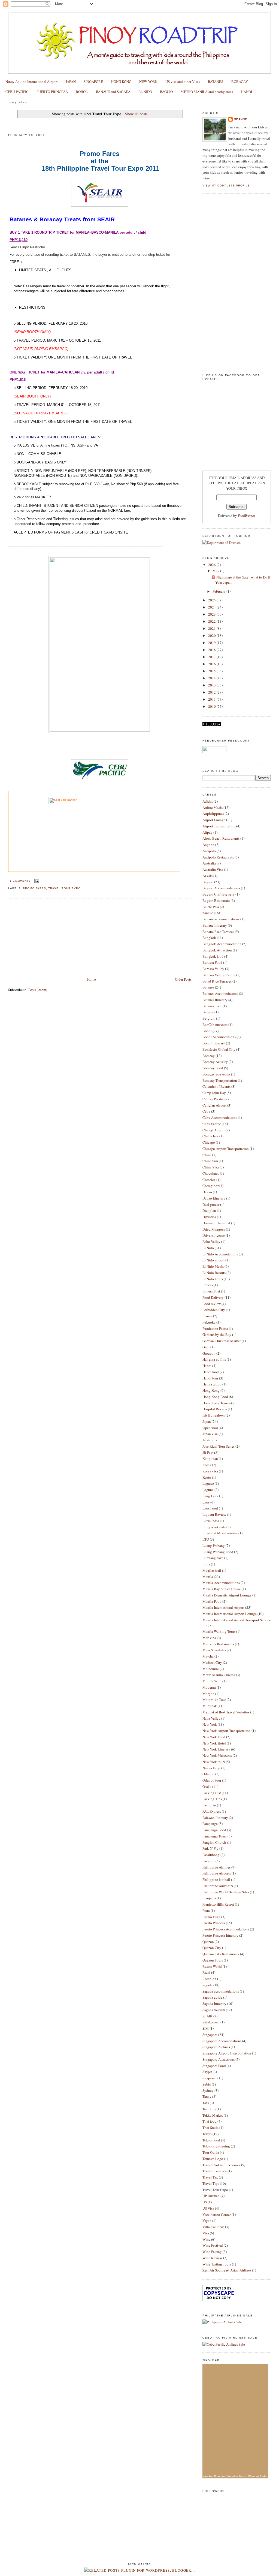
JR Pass (208, 1453)
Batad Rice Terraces (217, 981)
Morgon (208, 1694)
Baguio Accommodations (221, 888)
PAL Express (212, 1811)
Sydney (208, 2090)
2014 (212, 678)
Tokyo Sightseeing (216, 2146)
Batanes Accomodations (220, 993)
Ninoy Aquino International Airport (32, 82)
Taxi (206, 2103)
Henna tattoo (212, 1384)
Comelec (209, 1180)
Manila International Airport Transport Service (237, 1620)
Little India (211, 1521)
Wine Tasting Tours (217, 2264)
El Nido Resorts (214, 1273)
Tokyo (207, 2134)
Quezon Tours (213, 1960)
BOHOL (82, 92)
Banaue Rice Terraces (218, 932)
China (207, 1155)
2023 (212, 614)
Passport (209, 1861)
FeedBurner (246, 516)
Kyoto (207, 1477)
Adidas (208, 801)
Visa (206, 2233)
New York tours (214, 1762)
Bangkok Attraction (217, 950)
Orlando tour (212, 1780)
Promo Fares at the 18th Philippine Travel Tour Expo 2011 (66, 124)
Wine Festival (213, 2245)
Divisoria (209, 1217)
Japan (207, 1421)
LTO (206, 1539)
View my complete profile (226, 186)
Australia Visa (213, 869)
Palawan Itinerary (215, 1818)
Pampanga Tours (215, 1836)
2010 (212, 706)
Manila (208, 1577)
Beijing (208, 1012)
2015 (212, 671)
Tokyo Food (211, 2140)
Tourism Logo (213, 2159)
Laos (206, 1502)
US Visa (208, 2208)
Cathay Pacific (213, 1099)
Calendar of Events (216, 1086)
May (216, 571)
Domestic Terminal (216, 1223)
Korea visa (210, 1471)
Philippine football (216, 1879)
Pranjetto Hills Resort (218, 1904)
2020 (212, 635)
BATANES (216, 82)
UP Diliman (211, 2196)
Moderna (209, 1687)
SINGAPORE (93, 82)
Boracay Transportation (220, 1080)
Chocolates (211, 1173)
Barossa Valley (213, 969)
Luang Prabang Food (218, 1552)
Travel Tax (210, 2177)
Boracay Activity (215, 1062)
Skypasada (210, 2078)
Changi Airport (214, 1130)
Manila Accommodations (221, 1583)
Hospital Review (215, 1409)
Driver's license (214, 1235)
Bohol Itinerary (214, 1043)
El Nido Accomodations (220, 1254)
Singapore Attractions (219, 2059)
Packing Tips (212, 1799)
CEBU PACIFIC (17, 92)
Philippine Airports (217, 1873)
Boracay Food (213, 1068)
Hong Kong (211, 1390)
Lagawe (208, 1483)
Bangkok (209, 938)
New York (210, 1724)
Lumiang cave (213, 1558)
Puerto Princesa (214, 1923)
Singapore (210, 2035)
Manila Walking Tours (219, 1631)
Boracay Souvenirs (216, 1074)
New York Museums (217, 1755)
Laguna (208, 1490)
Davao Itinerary (214, 1198)
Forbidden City (214, 1310)
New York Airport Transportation (227, 1731)
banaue (208, 913)
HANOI (247, 92)
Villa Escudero (213, 2227)
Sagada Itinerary (214, 2003)
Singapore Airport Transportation (227, 2053)
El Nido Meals (213, 1266)
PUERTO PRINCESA (52, 92)
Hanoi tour (210, 1378)
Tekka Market (213, 2115)
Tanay (207, 2096)
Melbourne (211, 1669)
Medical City (212, 1662)
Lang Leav (210, 1496)
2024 (212, 607)
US (205, 2202)
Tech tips (209, 2109)
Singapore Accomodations (222, 2041)
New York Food (214, 1737)
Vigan (207, 2221)
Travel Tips (211, 2183)
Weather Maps (237, 2476)
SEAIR (207, 2016)
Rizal (206, 1972)
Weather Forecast (214, 2476)
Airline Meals (213, 808)
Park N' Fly (210, 1848)
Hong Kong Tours (216, 1403)
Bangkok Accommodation (222, 944)
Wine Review (212, 2258)
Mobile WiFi (212, 1681)
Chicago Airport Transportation (226, 1149)
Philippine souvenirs (218, 1886)
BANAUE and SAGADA (113, 92)
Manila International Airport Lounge (230, 1614)
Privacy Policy (16, 102)
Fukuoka (209, 1322)
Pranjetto (209, 1898)
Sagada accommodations (221, 1991)
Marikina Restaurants (218, 1644)
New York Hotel (214, 1743)
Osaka (207, 1786)
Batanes (208, 987)
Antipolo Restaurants (218, 857)
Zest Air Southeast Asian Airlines (227, 2270)
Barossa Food (212, 962)
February (219, 591)
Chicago (209, 1142)
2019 (212, 643)
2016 (212, 664)
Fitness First (211, 1291)
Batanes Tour (212, 1006)
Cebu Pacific (212, 1124)
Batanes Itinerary (215, 1000)
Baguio (208, 882)
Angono (208, 845)
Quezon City (212, 1948)
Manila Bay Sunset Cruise (222, 1589)
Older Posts (183, 979)
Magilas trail (212, 1570)
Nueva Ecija (211, 1768)
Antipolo (209, 851)
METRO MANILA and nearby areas (207, 92)
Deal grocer (211, 1204)
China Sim (210, 1161)
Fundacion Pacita (215, 1328)
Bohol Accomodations (219, 1037)
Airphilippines (213, 814)
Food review (212, 1304)
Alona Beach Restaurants (221, 838)
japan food (210, 1428)
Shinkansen (211, 2022)
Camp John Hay (214, 1093)
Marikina (209, 1638)
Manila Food (212, 1601)
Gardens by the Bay (217, 1334)
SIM (206, 2028)
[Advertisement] (49, 938)
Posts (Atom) (38, 990)
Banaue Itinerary (215, 925)
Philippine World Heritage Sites (226, 1892)
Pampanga (210, 1824)
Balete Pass (211, 907)
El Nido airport (213, 1260)
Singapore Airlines (216, 2047)
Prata (206, 1911)
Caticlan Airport (214, 1105)
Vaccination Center (217, 2215)
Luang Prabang (214, 1545)
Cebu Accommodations (220, 1117)
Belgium (209, 1018)
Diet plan (209, 1210)
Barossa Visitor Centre (219, 975)
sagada (207, 1985)
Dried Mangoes (214, 1229)
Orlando (208, 1774)
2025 (212, 600)
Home (92, 979)
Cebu (206, 1111)
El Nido (208, 1248)
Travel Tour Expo (64, 888)
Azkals (207, 876)
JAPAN (71, 82)
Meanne (240, 119)
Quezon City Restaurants (221, 1954)
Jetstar (207, 1440)
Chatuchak (210, 1136)
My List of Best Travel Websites (226, 1712)
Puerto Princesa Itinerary (220, 1935)
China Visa (211, 1167)
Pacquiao (209, 1805)
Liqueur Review (214, 1514)
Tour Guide (211, 2152)
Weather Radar (258, 2476)
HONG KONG (121, 82)
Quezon (208, 1942)
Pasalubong (211, 1855)
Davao (207, 1192)
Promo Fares (34, 888)
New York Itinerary (216, 1749)
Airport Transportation (219, 826)
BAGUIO (166, 92)
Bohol (207, 1031)
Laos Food (210, 1508)
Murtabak (210, 1706)
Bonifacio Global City (219, 1049)
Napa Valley (211, 1718)
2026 (212, 565)
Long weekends (214, 1527)
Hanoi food (211, 1372)
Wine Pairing (212, 2252)
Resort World (212, 1966)
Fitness (208, 1285)
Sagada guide (212, 1997)
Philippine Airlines (216, 1867)
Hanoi (207, 1366)
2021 (212, 628)
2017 (212, 657)
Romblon (209, 1979)
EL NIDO (145, 92)
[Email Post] (36, 881)
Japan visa (210, 1434)
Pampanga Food (214, 1830)
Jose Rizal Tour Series (219, 1446)
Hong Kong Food (215, 1397)
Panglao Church (214, 1842)
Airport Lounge (214, 820)
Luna (206, 1564)
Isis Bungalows (214, 1415)
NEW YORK (148, 82)
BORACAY (240, 82)
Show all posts (136, 114)
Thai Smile (210, 2128)
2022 (212, 621)
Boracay (209, 1056)
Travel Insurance (215, 2171)
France (207, 1316)
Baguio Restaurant (216, 900)
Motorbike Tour (214, 1700)
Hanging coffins (214, 1359)
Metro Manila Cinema (219, 1675)
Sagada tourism (214, 2010)
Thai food (210, 2121)
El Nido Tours (213, 1279)
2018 (212, 650)
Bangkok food (213, 956)
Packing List (212, 1793)
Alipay (207, 832)
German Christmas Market (222, 1341)
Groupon (209, 1353)
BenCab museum (215, 1025)
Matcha (208, 1656)
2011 (212, 699)
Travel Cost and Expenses (221, 2165)
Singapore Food (214, 2066)
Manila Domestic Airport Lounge (227, 1595)
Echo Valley (211, 1242)
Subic (207, 2084)
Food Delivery (213, 1297)
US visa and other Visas (183, 82)
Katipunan (210, 1459)
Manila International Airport (223, 1607)
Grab (206, 1347)
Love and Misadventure (220, 1533)
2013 (212, 685)
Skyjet (207, 2072)
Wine (206, 2239)
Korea (207, 1465)
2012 (212, 692)
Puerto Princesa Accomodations (226, 1929)
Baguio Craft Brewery (219, 894)
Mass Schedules (214, 1650)
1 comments (20, 881)
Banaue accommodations (221, 919)
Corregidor (210, 1186)
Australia (209, 863)
